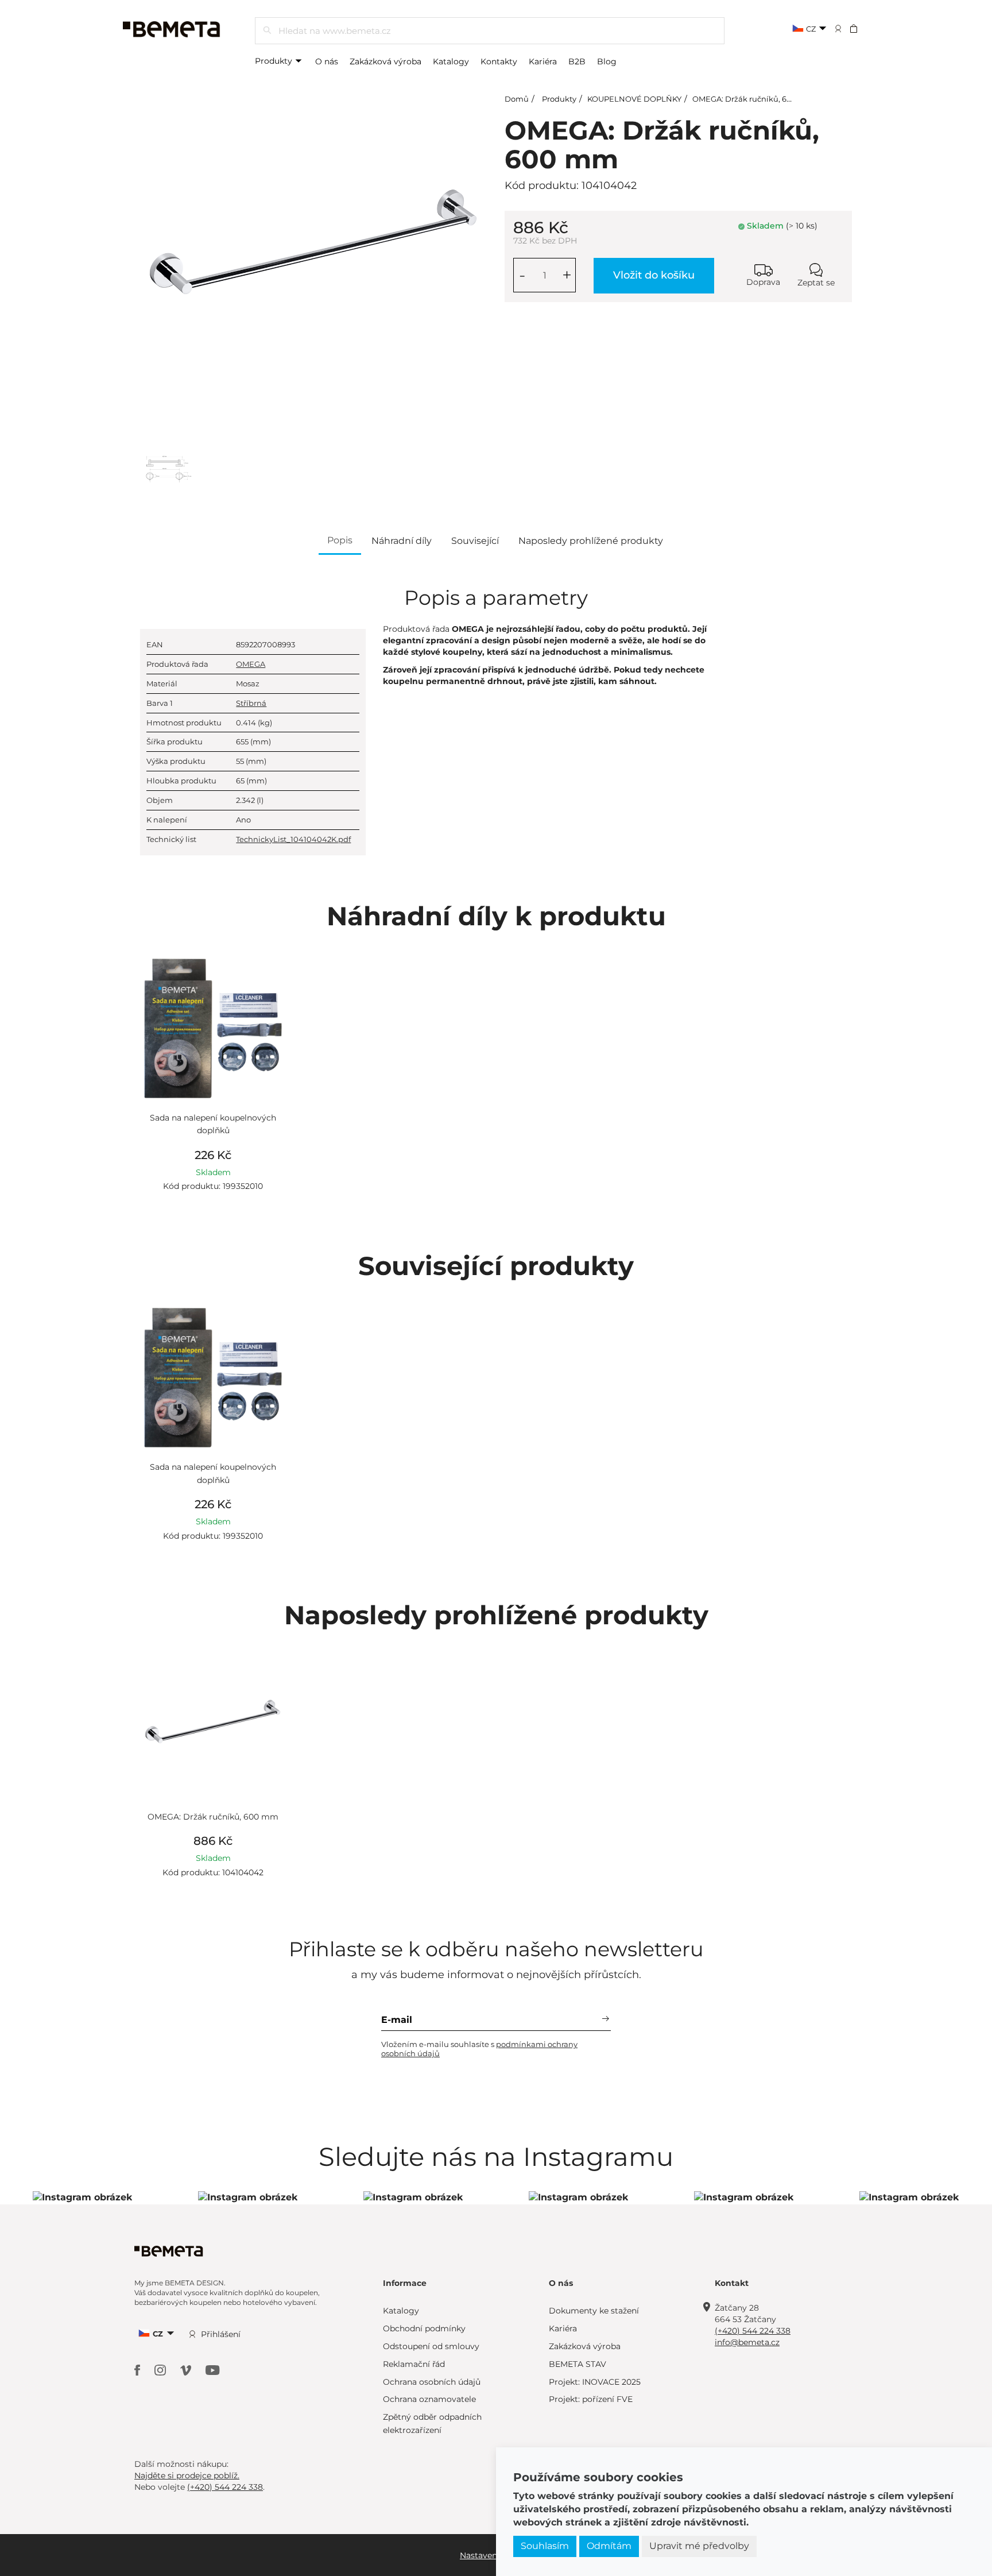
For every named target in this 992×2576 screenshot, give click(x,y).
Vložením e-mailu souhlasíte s (479, 2049)
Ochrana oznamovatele (429, 2399)
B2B (577, 61)
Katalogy (451, 61)
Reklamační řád (414, 2364)
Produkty (275, 61)
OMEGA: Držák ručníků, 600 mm (753, 99)
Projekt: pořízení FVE (591, 2399)
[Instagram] (162, 2370)
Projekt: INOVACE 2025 (595, 2382)
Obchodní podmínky (424, 2328)
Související (475, 541)
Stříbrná (251, 703)
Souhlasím (545, 2546)
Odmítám (609, 2546)
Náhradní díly (402, 541)
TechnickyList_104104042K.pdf (293, 839)
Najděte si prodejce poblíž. (187, 2475)
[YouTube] (213, 2370)
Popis (340, 540)
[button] (861, 28)
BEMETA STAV (578, 2364)
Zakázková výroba (385, 61)
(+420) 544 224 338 (753, 2331)
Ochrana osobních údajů (432, 2382)
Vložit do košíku (654, 275)
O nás (327, 61)
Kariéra (543, 61)
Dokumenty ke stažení (594, 2311)
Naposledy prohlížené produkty (591, 541)
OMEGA (251, 664)
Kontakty (499, 61)
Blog (607, 61)
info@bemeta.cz (747, 2342)
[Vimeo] (187, 2370)
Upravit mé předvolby (699, 2546)
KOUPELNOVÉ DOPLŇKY (634, 99)
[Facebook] (139, 2370)
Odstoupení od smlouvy (431, 2346)
